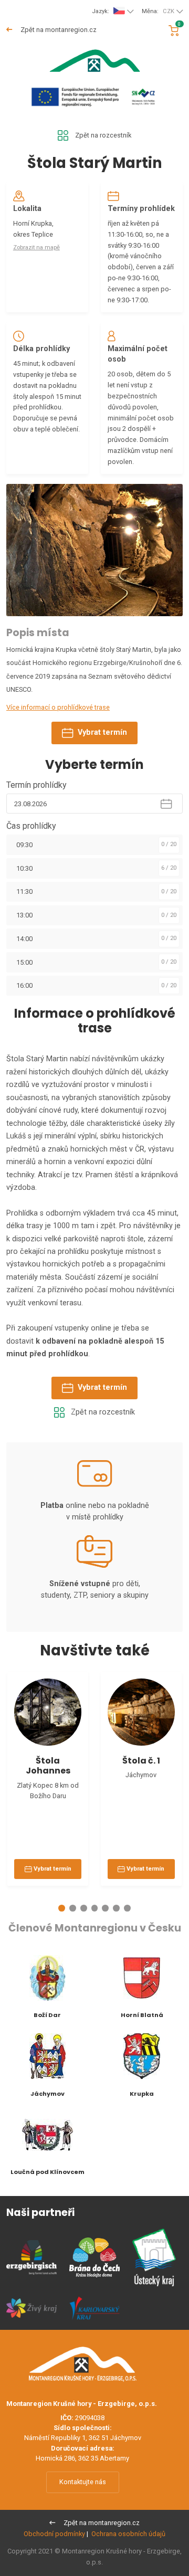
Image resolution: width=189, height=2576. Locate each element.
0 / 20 (169, 844)
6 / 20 (169, 868)
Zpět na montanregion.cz (58, 30)
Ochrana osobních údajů (128, 2534)
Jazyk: (101, 11)
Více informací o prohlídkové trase (58, 707)
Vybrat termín (102, 732)
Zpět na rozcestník (103, 135)
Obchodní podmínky (54, 2534)
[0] (174, 31)
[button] (62, 1908)
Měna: (158, 11)
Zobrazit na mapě (36, 247)
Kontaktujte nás (83, 2482)
